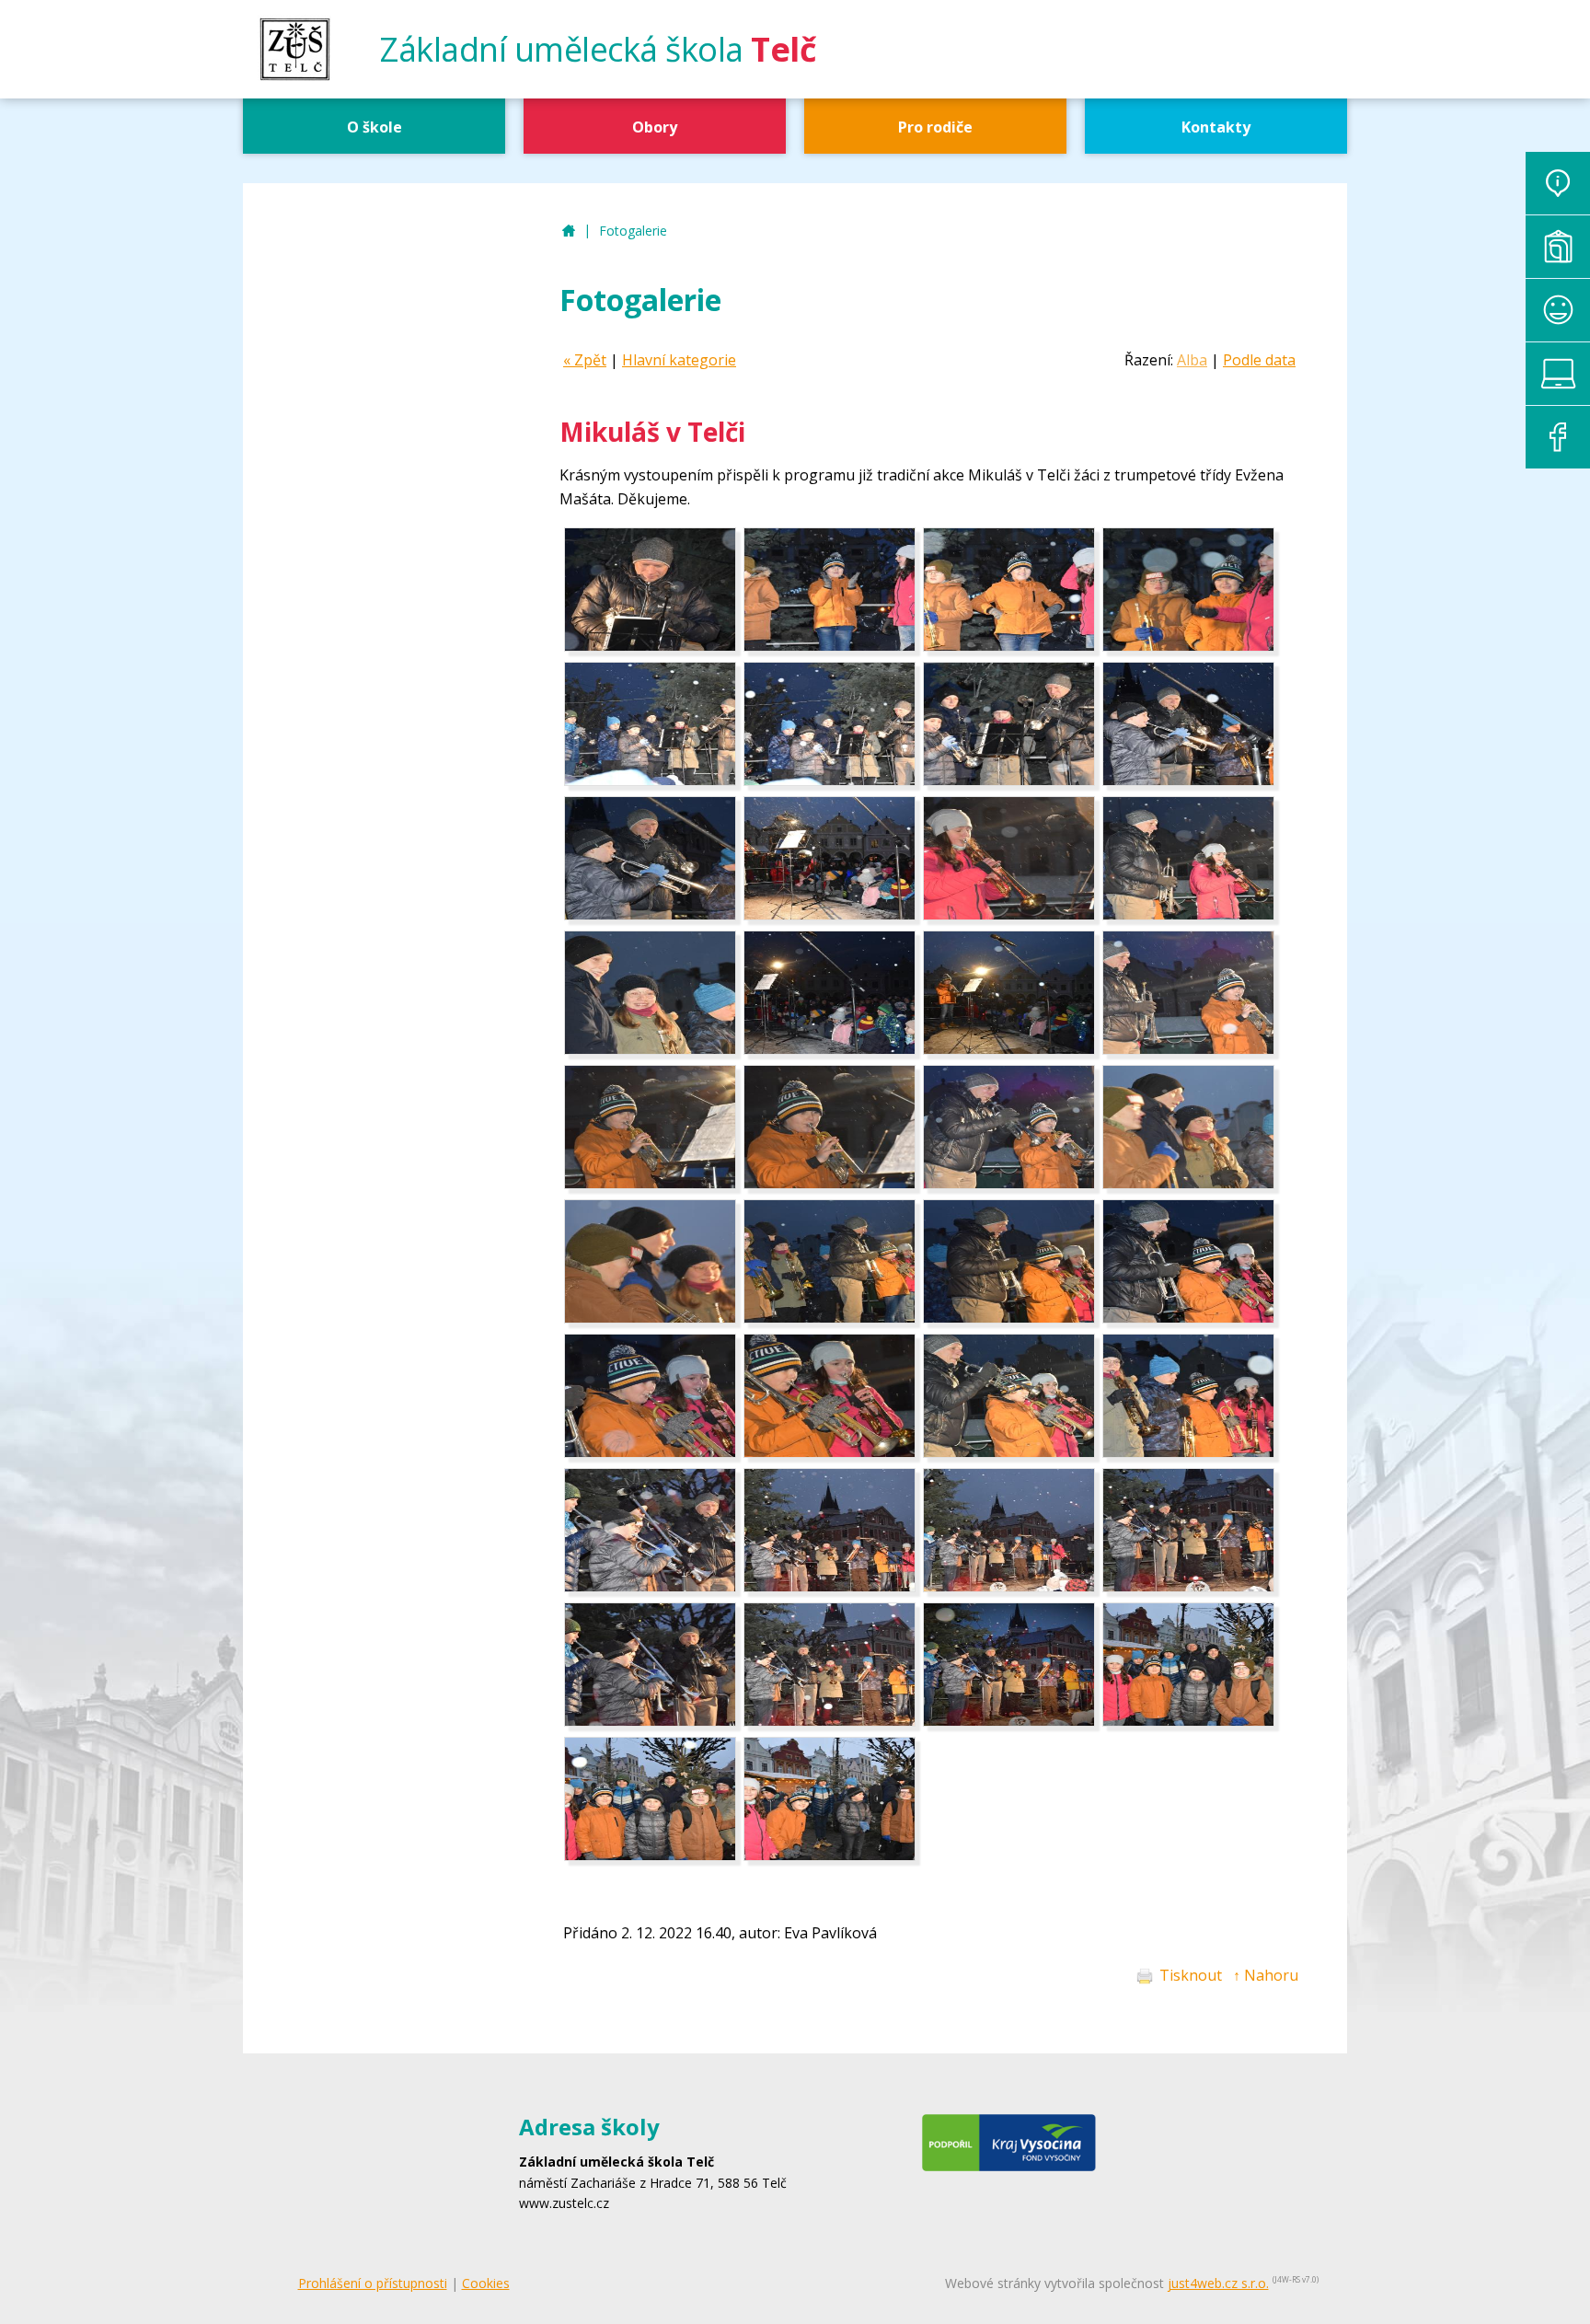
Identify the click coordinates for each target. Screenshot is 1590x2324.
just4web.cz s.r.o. (1218, 2283)
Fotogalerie (633, 231)
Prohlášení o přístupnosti (373, 2283)
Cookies (486, 2283)
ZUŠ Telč (569, 231)
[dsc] (650, 646)
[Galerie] (1558, 247)
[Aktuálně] (1558, 183)
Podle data (1259, 360)
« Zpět (585, 360)
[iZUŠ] (1558, 374)
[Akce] (1558, 310)
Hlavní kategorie (679, 360)
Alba (1192, 360)
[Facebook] (1558, 437)
